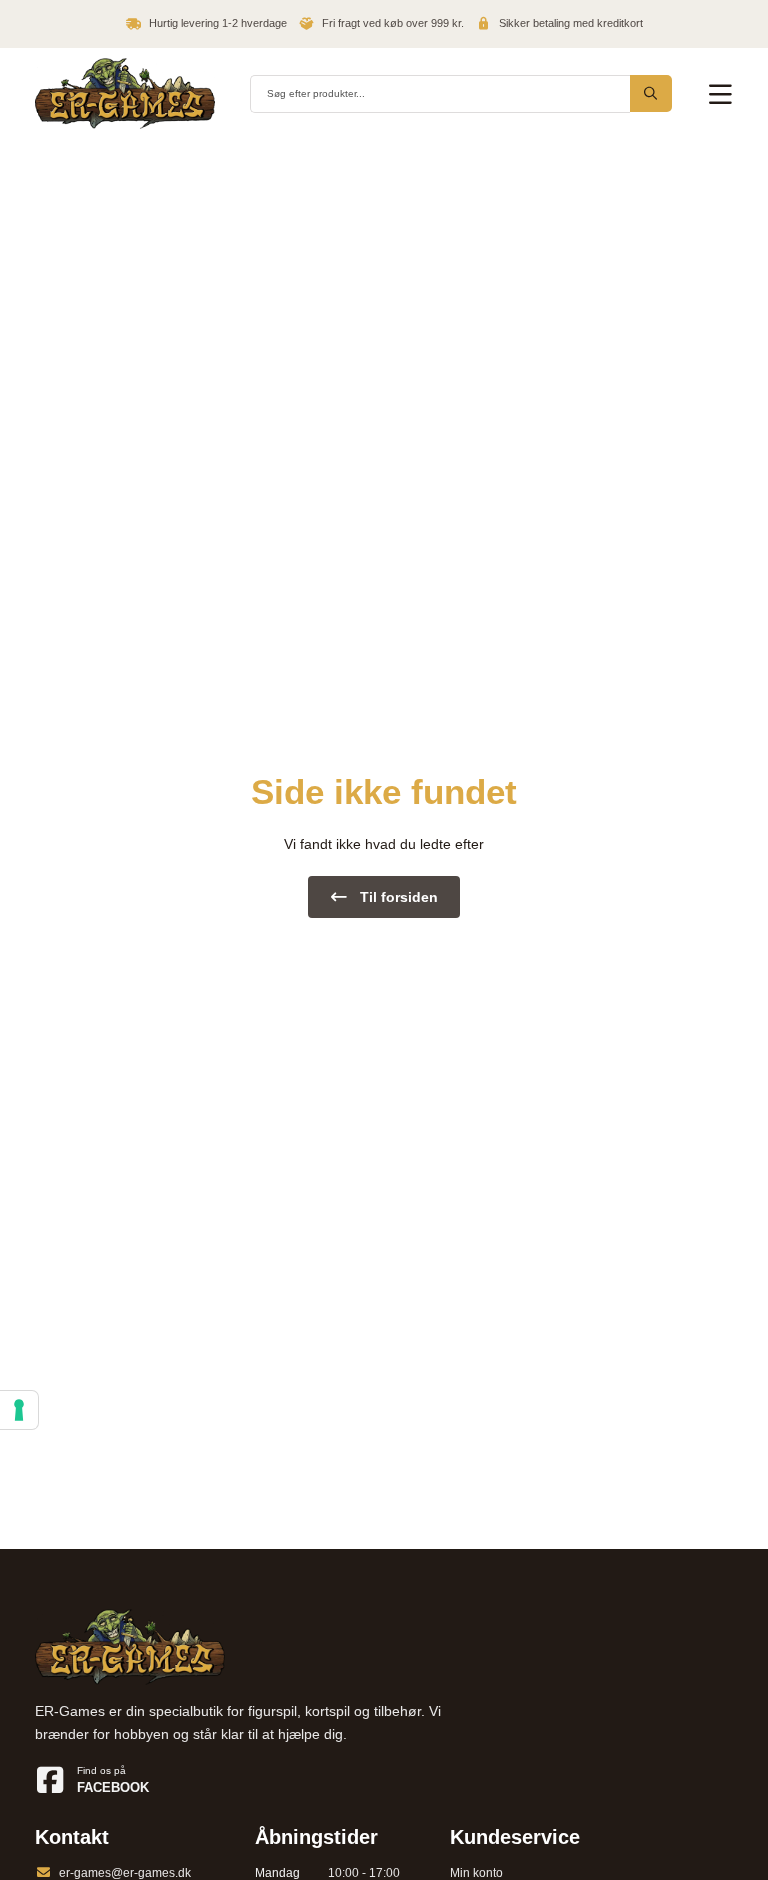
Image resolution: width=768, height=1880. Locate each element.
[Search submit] (651, 93)
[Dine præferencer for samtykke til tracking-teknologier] (19, 1410)
